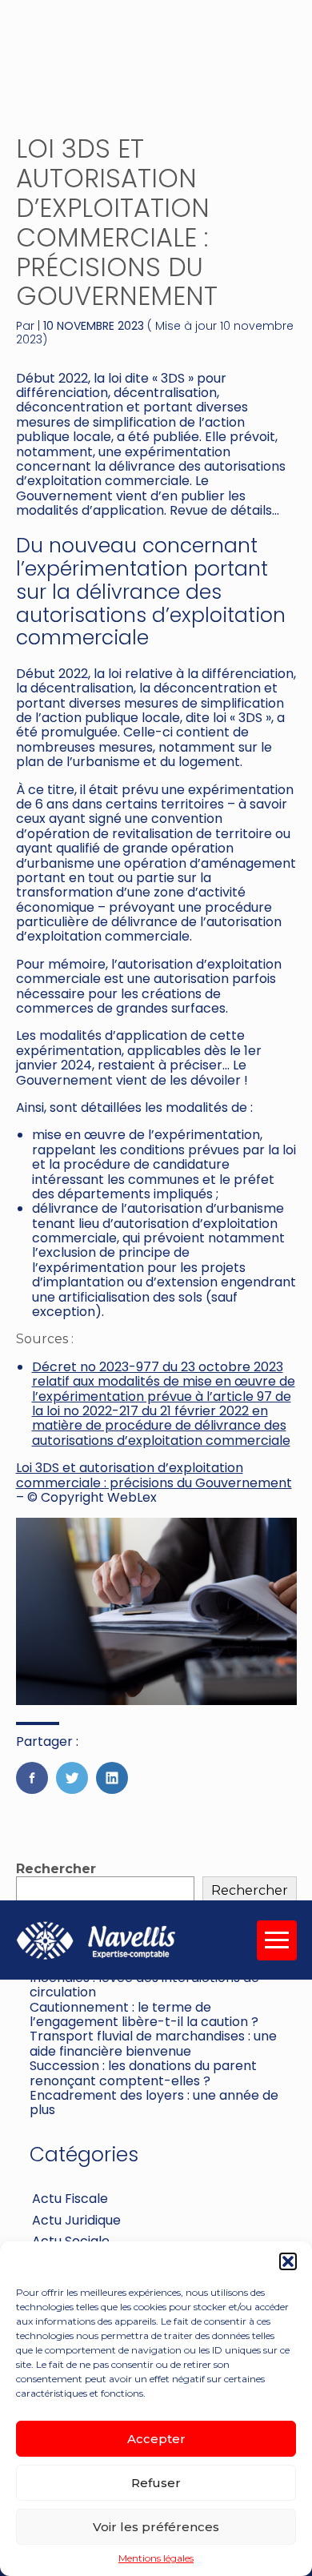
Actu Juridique (76, 2220)
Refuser (156, 2483)
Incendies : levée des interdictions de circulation (144, 1985)
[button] (288, 2261)
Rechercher (56, 1869)
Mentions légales (156, 2558)
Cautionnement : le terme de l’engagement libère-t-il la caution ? (144, 2014)
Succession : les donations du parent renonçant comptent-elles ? (143, 2073)
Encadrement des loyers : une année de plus (154, 2103)
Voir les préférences (156, 2527)
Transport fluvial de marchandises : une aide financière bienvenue (153, 2043)
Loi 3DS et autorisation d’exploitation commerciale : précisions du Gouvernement (154, 1475)
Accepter (156, 2439)
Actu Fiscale (70, 2199)
